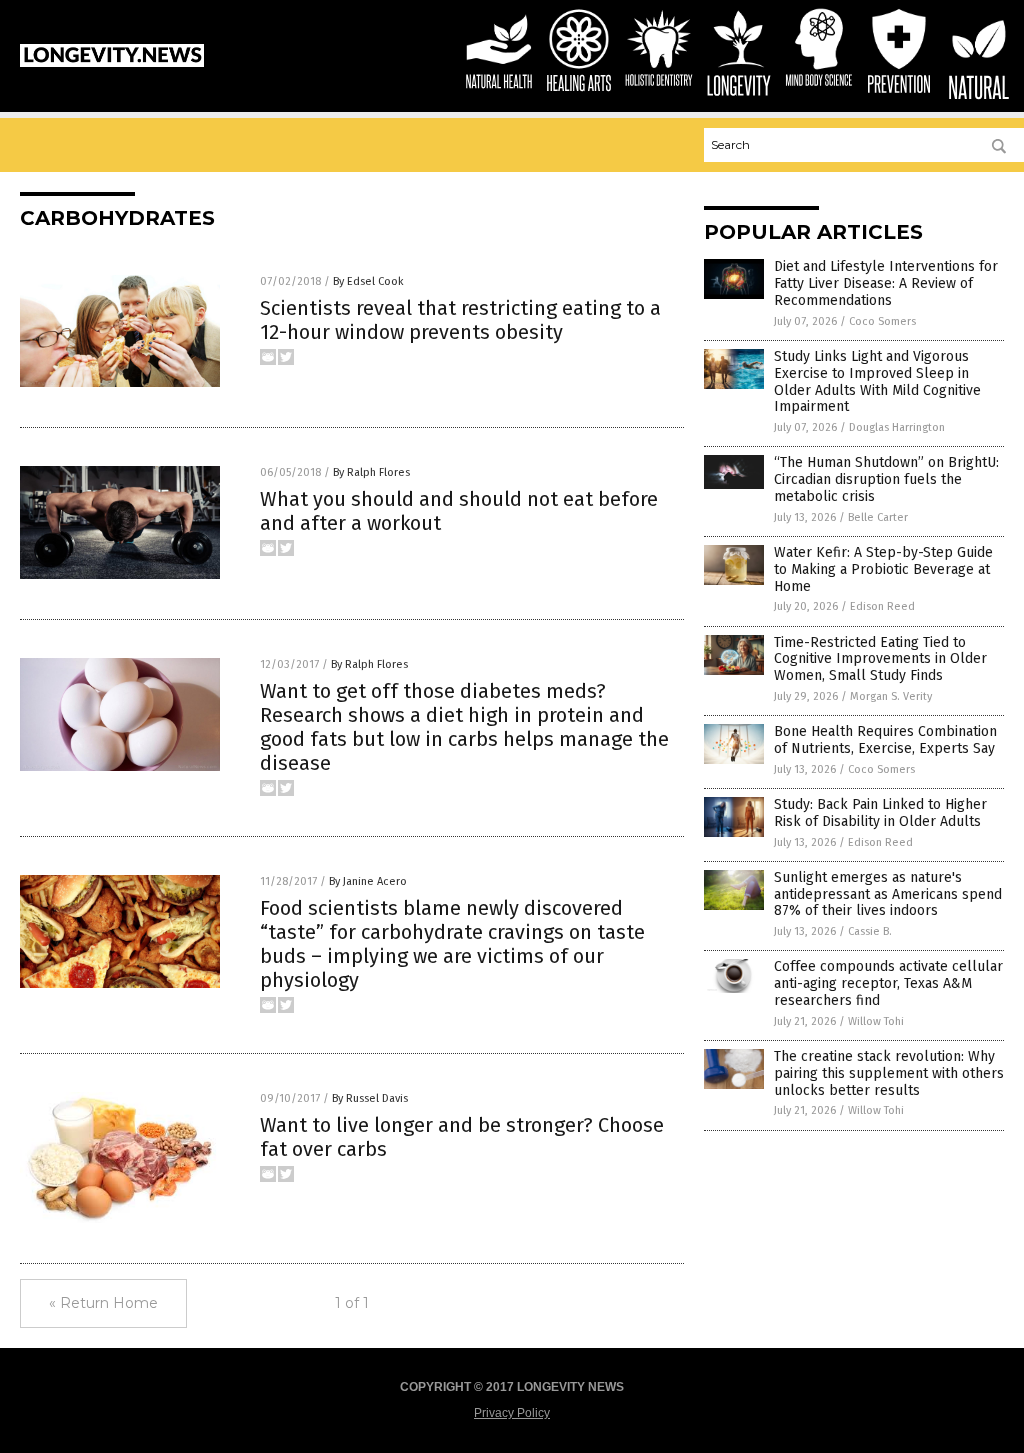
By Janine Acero (368, 881)
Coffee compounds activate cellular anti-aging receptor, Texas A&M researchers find (888, 983)
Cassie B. (870, 931)
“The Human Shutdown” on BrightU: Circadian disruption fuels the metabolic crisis (886, 479)
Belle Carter (878, 517)
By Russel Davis (370, 1098)
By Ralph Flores (371, 472)
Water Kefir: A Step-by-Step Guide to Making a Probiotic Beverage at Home (883, 569)
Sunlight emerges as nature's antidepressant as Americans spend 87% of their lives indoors (888, 894)
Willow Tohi (876, 1021)
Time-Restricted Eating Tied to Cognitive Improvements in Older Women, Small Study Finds (880, 659)
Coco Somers (882, 321)
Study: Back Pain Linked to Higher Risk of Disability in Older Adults (880, 813)
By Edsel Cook (368, 281)
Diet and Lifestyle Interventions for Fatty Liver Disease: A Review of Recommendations (886, 283)
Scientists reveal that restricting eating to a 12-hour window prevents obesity (460, 320)
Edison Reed (882, 606)
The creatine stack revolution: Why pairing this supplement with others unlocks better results (889, 1073)
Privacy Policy (512, 1413)
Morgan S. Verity (891, 696)
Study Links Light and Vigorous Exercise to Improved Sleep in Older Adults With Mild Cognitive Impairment (877, 381)
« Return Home (103, 1303)
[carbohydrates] (112, 63)
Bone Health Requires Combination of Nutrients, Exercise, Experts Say (885, 740)
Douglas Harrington (897, 427)
